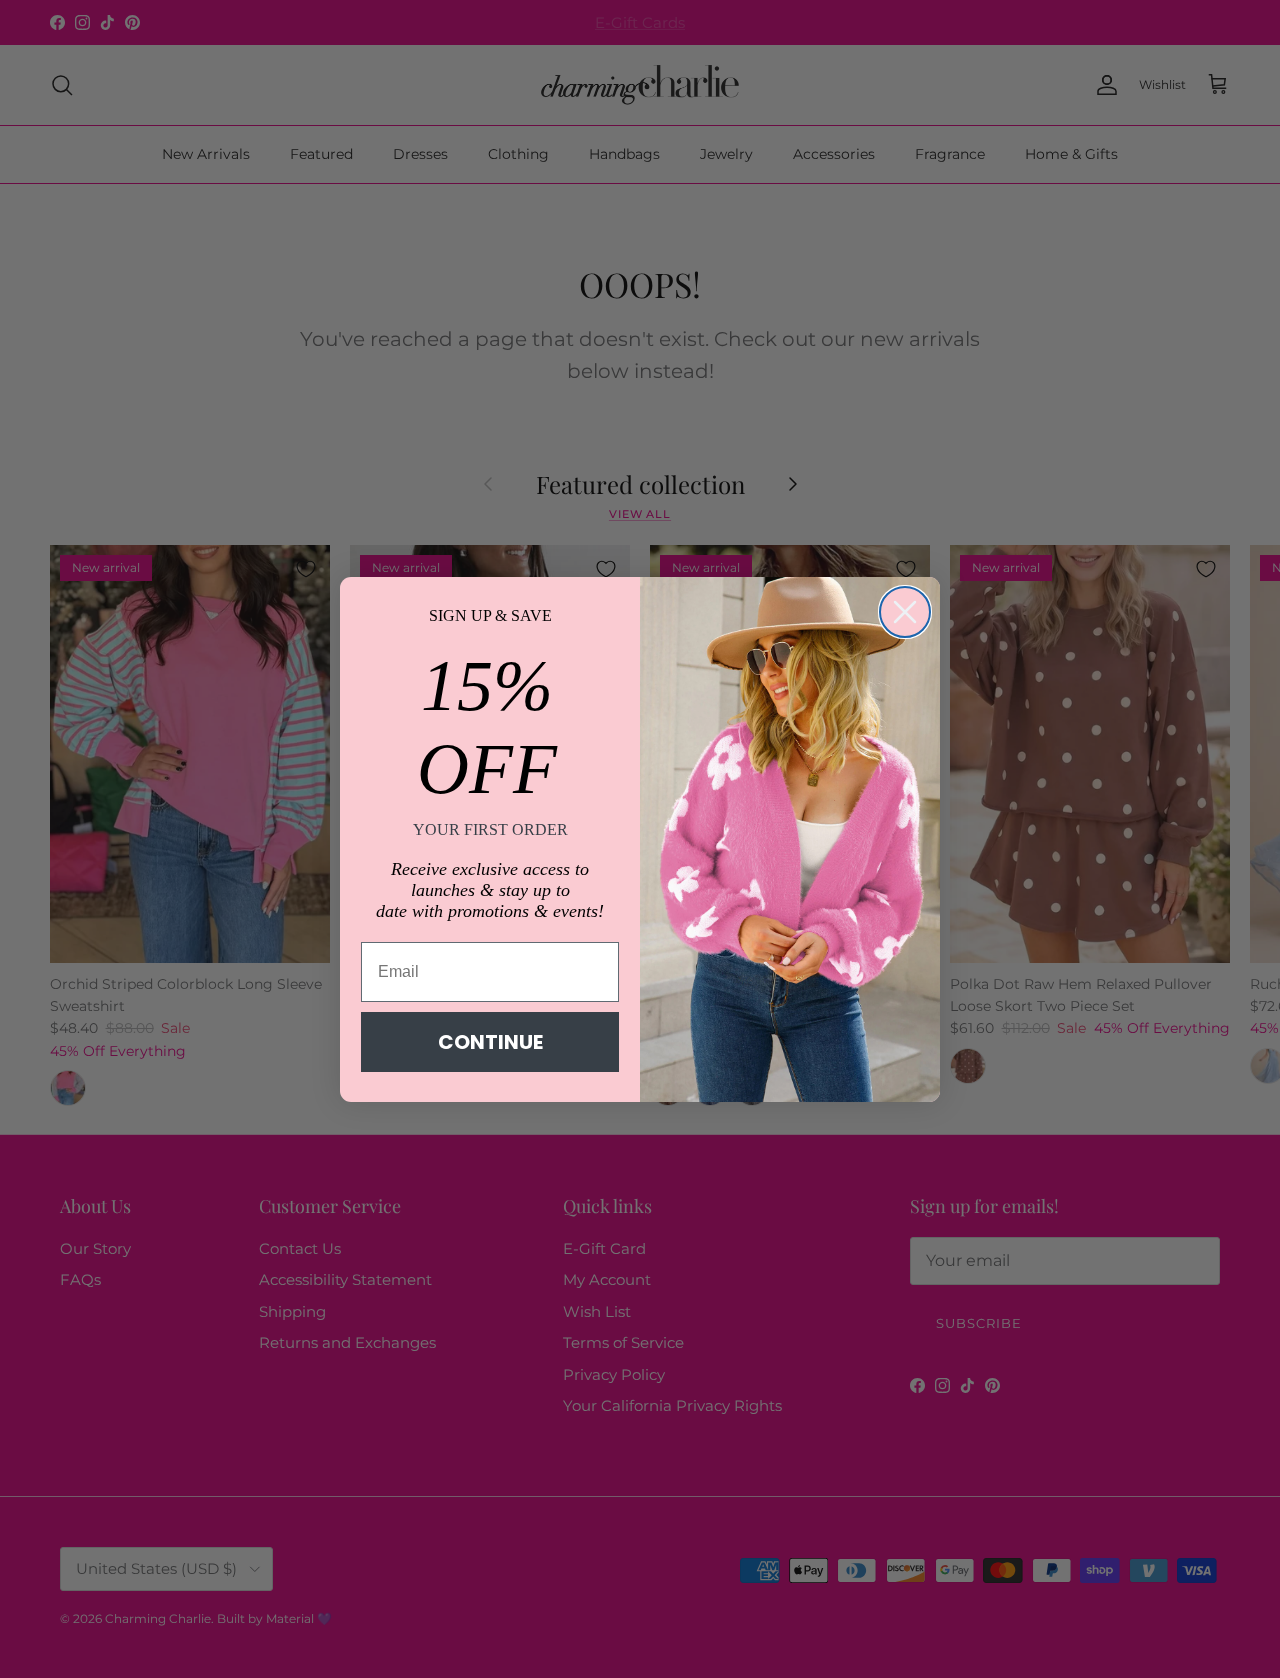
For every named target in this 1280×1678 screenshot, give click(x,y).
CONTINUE (490, 1042)
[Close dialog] (905, 612)
